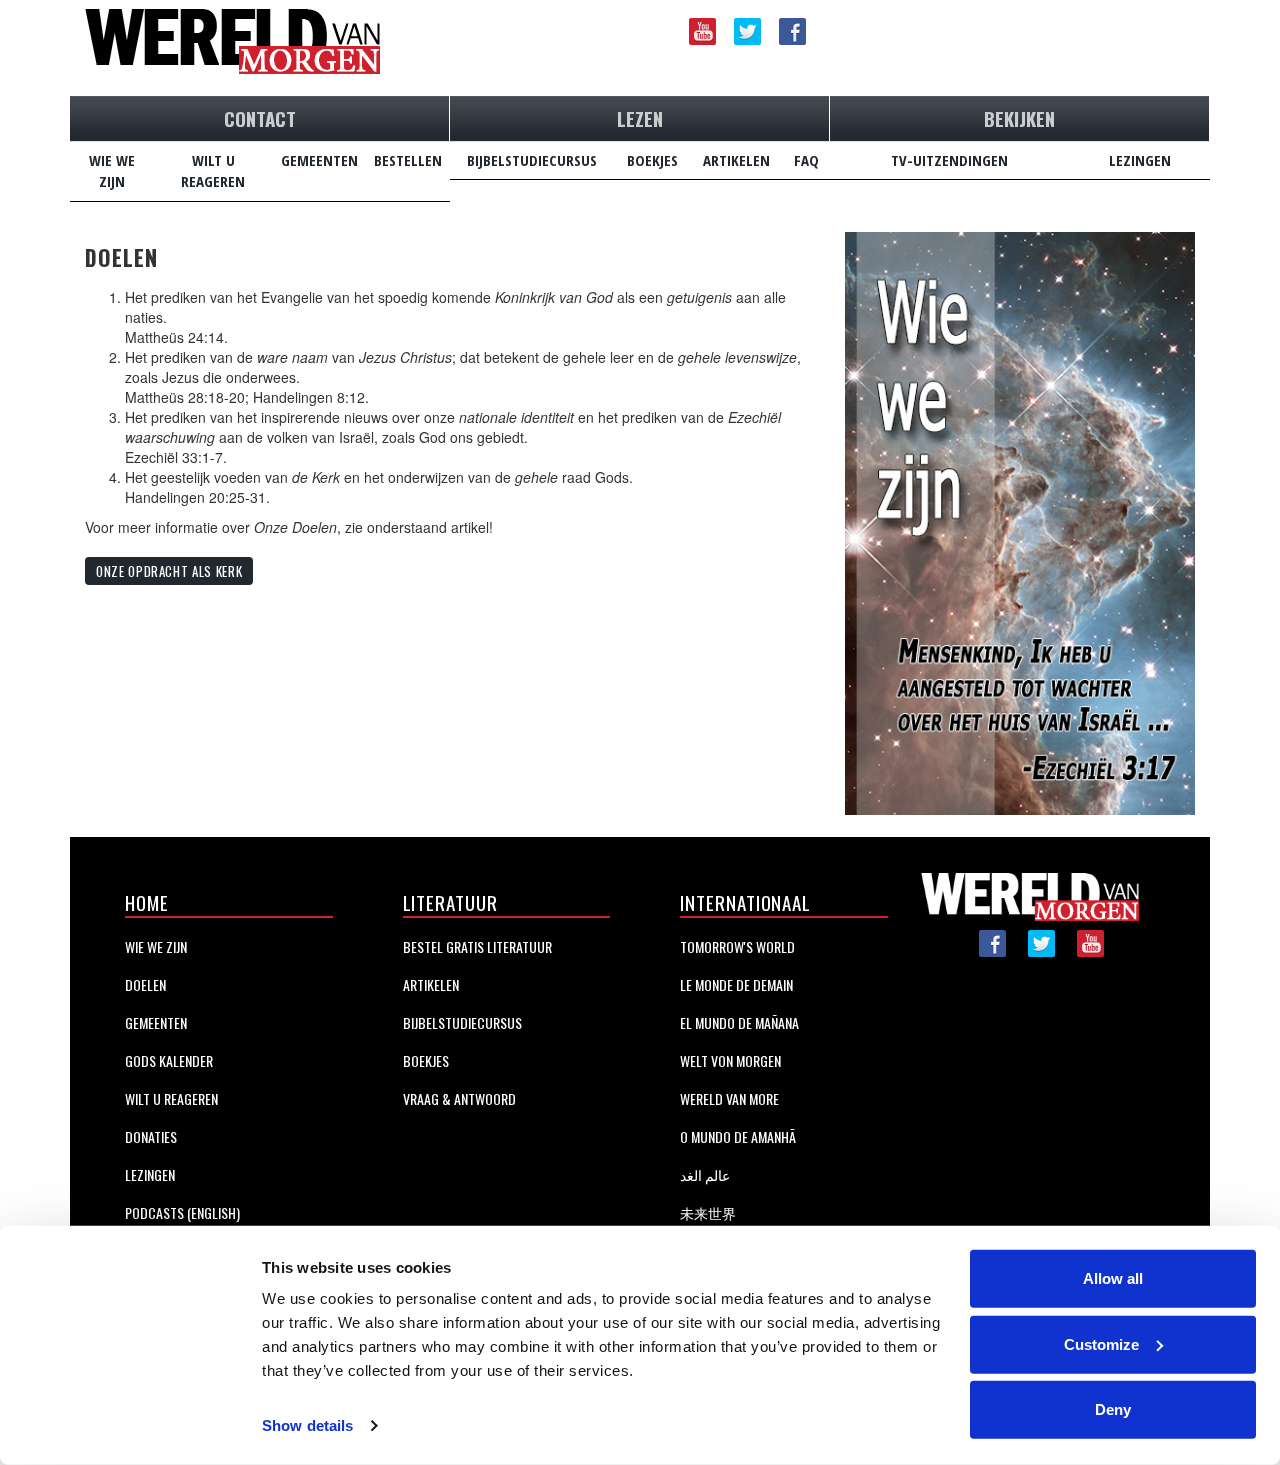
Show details (307, 1425)
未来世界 (708, 1212)
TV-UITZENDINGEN (949, 160)
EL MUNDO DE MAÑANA (739, 1022)
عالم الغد (705, 1174)
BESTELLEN (408, 160)
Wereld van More (729, 1098)
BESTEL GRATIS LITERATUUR (477, 946)
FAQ (806, 160)
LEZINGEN (1140, 160)
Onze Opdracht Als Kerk (169, 571)
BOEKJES (652, 160)
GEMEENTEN (319, 160)
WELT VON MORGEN (730, 1060)
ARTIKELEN (736, 160)
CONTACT (260, 118)
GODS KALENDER (169, 1060)
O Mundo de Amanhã (738, 1136)
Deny (1113, 1409)
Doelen (145, 984)
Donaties (151, 1136)
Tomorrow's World (737, 946)
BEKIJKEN (1019, 118)
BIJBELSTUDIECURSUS (532, 160)
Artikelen (431, 984)
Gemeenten (156, 1022)
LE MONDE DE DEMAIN (736, 984)
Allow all (1113, 1278)
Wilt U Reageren (171, 1098)
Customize (1101, 1343)
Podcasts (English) (182, 1212)
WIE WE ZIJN (112, 170)
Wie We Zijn (156, 946)
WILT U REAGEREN (213, 170)
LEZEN (640, 118)
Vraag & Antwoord (459, 1098)
